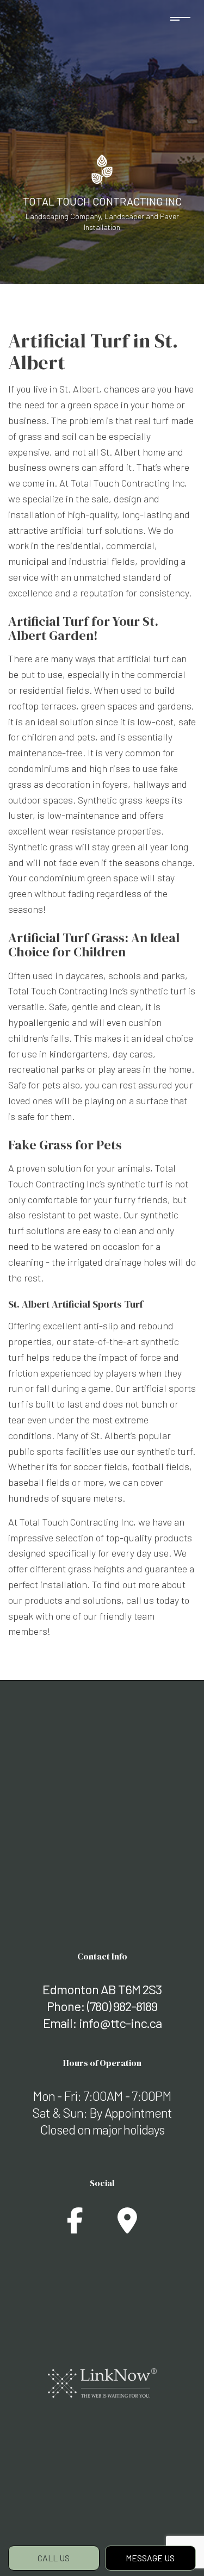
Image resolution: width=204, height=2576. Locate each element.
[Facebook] (75, 2227)
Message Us (150, 2558)
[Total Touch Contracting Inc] (102, 169)
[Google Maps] (127, 2227)
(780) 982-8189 (122, 2006)
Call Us (54, 2558)
